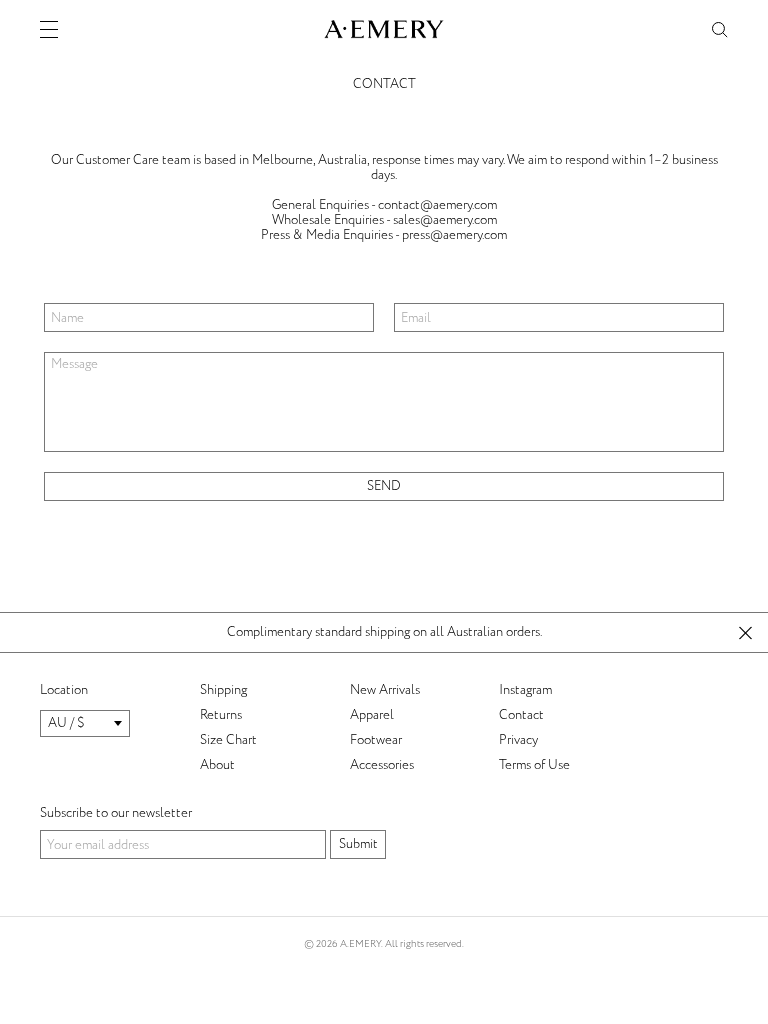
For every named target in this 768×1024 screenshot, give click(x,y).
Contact (521, 715)
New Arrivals (385, 690)
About (217, 765)
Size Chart (228, 740)
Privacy (518, 740)
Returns (221, 715)
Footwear (376, 740)
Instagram (525, 690)
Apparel (372, 715)
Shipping (223, 690)
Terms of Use (534, 765)
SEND (384, 486)
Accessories (382, 765)
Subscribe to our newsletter (116, 813)
